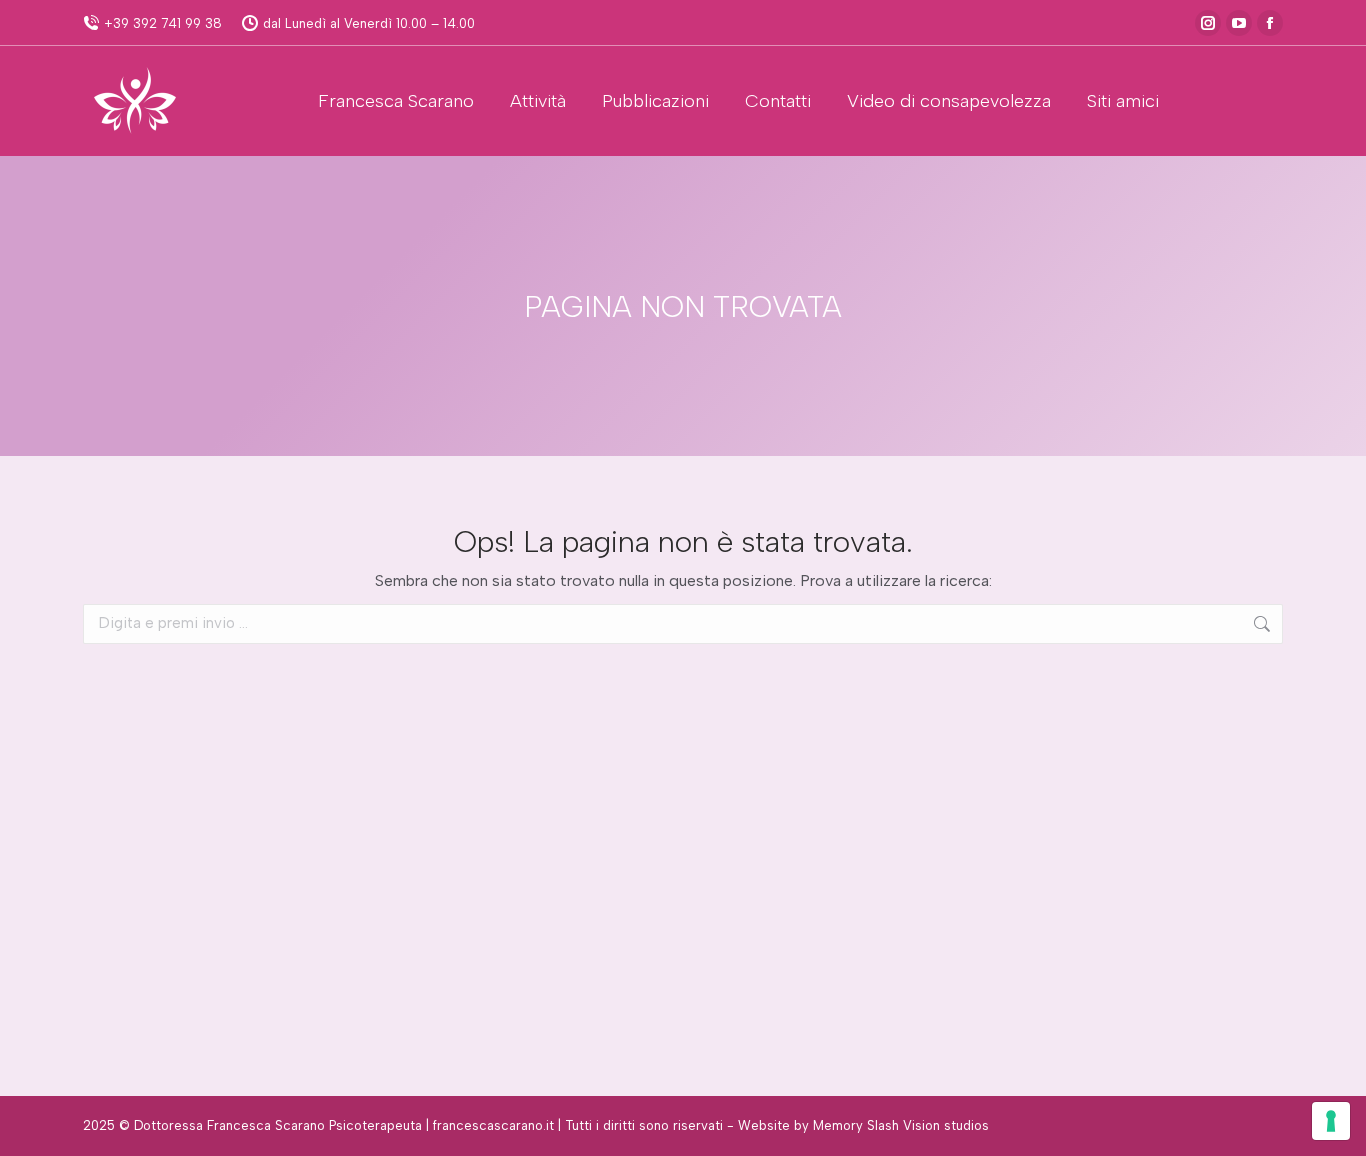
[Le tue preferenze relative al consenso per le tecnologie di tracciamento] (1331, 1121)
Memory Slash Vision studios (901, 1125)
